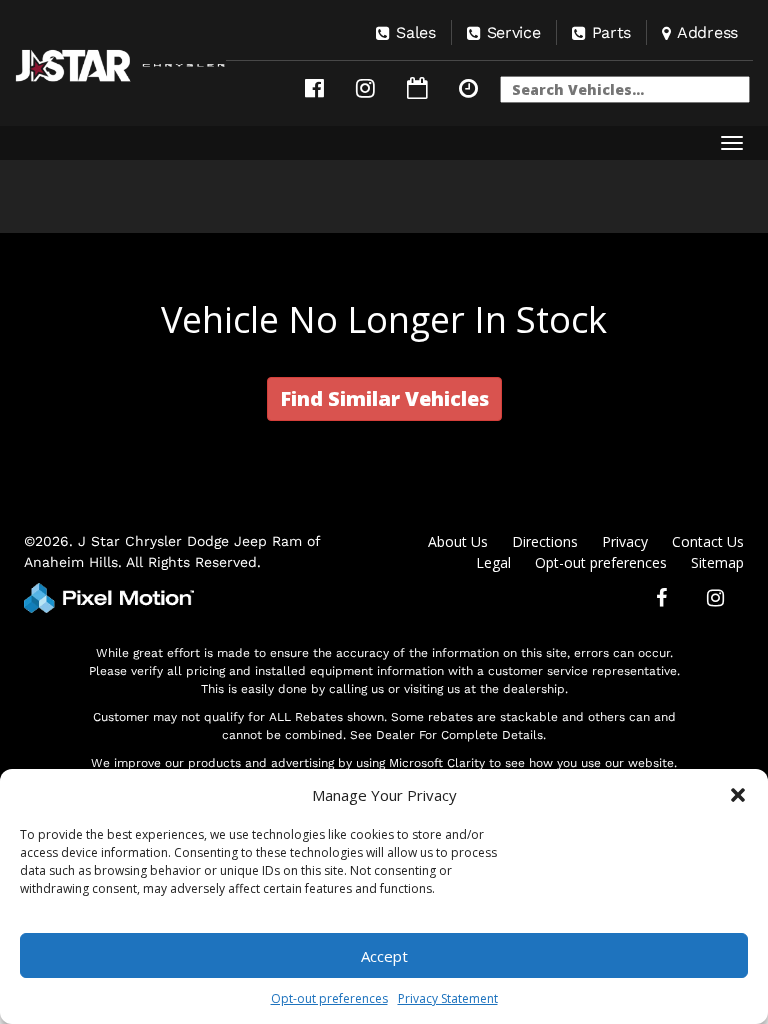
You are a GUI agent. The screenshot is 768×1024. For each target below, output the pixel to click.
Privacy (625, 541)
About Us (458, 541)
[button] (738, 795)
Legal (493, 562)
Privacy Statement (448, 998)
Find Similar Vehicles (384, 398)
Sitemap (717, 562)
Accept (384, 956)
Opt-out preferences (329, 998)
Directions (545, 541)
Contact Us (708, 541)
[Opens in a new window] (314, 88)
